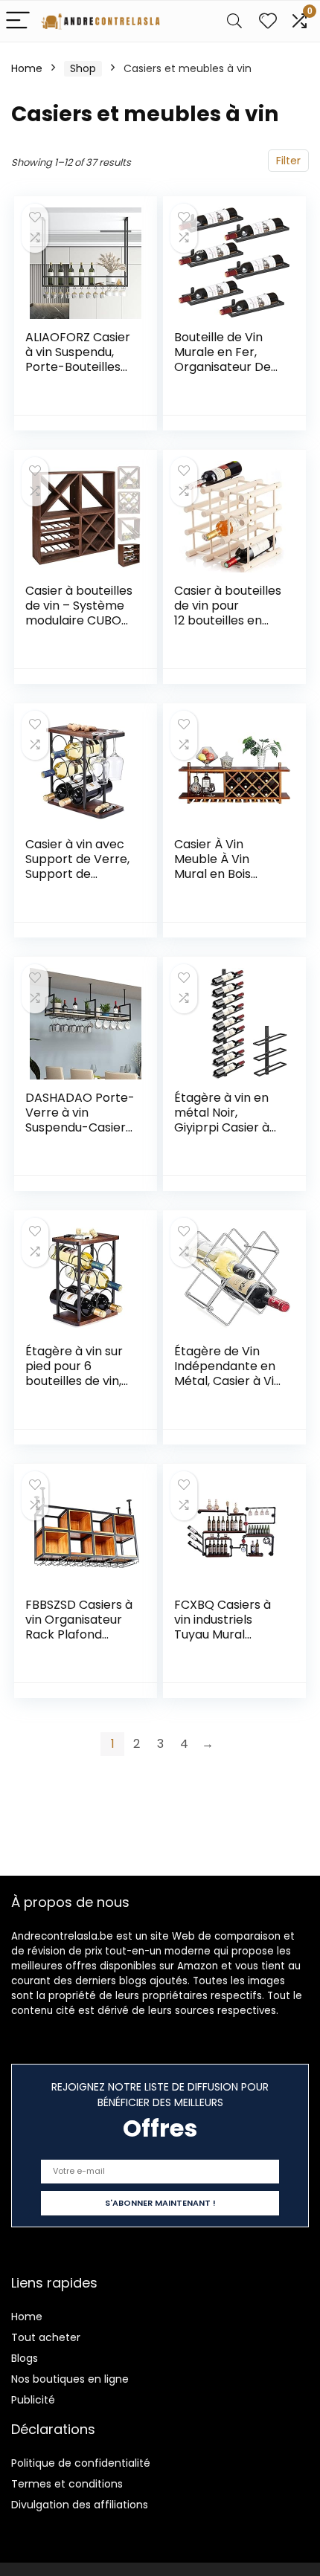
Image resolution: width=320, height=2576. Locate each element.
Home (27, 68)
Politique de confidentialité (81, 2463)
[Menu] (18, 21)
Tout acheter (46, 2337)
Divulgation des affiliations (80, 2505)
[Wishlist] (268, 21)
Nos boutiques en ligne (70, 2379)
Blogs (25, 2358)
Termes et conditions (67, 2484)
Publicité (33, 2400)
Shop (83, 68)
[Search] (234, 21)
